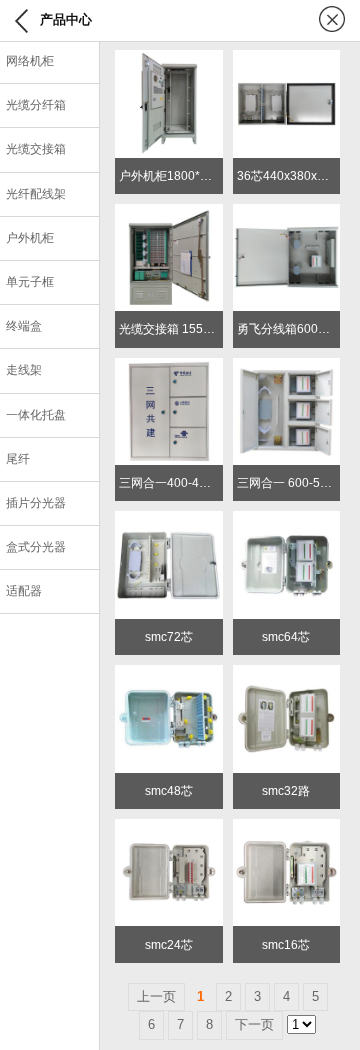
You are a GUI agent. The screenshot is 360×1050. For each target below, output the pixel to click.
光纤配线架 (36, 194)
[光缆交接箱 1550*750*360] (169, 213)
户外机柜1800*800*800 (183, 176)
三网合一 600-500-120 (298, 483)
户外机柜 (30, 238)
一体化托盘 (36, 415)
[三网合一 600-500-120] (287, 367)
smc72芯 (169, 637)
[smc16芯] (287, 828)
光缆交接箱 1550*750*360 (190, 329)
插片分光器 (36, 503)
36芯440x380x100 (287, 176)
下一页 (254, 1024)
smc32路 (286, 791)
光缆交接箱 (36, 149)
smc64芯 (286, 637)
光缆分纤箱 (36, 105)
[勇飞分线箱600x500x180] (287, 213)
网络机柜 (30, 61)
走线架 (24, 370)
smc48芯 (169, 791)
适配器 (24, 591)
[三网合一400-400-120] (169, 367)
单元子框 (30, 282)
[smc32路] (287, 674)
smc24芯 (169, 945)
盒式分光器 (36, 547)
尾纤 (18, 459)
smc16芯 (286, 945)
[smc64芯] (287, 520)
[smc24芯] (169, 828)
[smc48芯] (169, 674)
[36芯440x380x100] (287, 59)
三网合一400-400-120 (178, 483)
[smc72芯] (169, 520)
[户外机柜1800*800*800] (169, 59)
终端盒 (24, 326)
